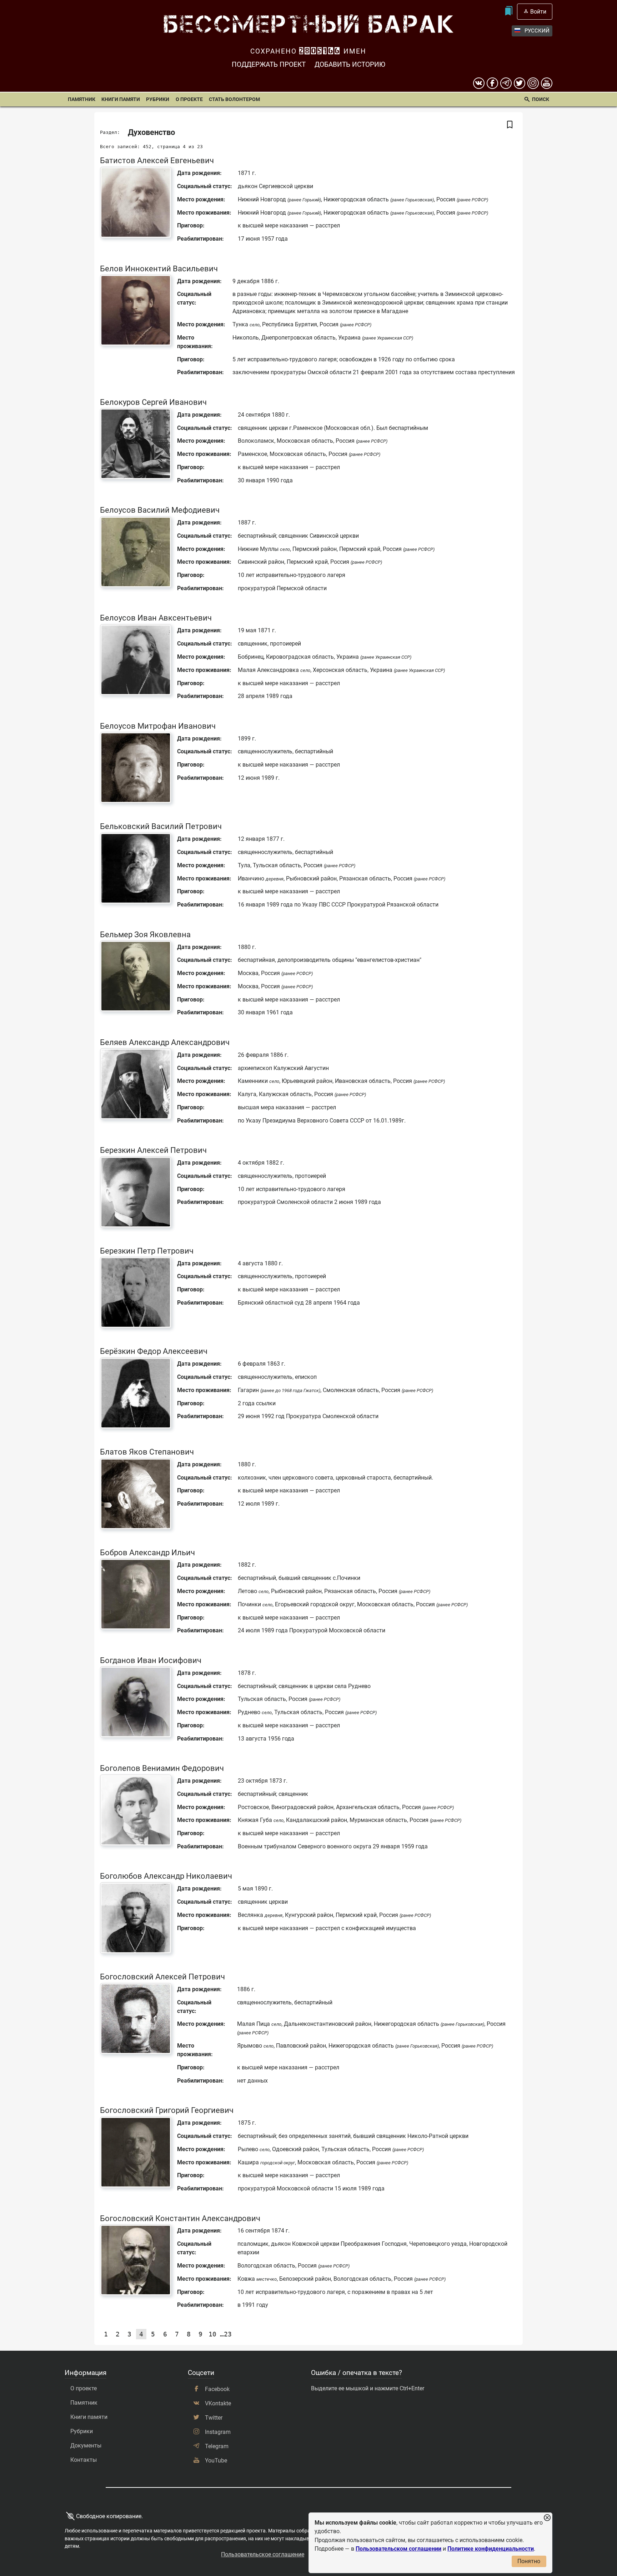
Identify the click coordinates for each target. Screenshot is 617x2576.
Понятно (529, 2561)
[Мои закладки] (509, 12)
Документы (86, 2446)
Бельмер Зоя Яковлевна (145, 934)
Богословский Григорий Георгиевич (167, 2110)
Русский (537, 31)
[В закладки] (510, 125)
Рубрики (158, 99)
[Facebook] (492, 83)
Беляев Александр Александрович (165, 1042)
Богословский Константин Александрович (180, 2218)
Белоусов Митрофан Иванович (158, 726)
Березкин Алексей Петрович (153, 1150)
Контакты (84, 2460)
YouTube (216, 2460)
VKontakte (218, 2403)
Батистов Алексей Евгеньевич (157, 160)
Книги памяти (121, 99)
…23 (226, 2334)
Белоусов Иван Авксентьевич (156, 618)
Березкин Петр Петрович (147, 1251)
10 (212, 2334)
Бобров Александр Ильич (147, 1552)
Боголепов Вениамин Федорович (162, 1768)
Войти (538, 12)
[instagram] (533, 83)
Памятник (82, 99)
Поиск (541, 99)
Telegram (217, 2446)
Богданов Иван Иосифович (151, 1660)
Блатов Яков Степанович (147, 1452)
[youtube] (547, 83)
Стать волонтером (234, 99)
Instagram (218, 2432)
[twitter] (520, 83)
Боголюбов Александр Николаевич (166, 1876)
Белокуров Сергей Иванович (153, 402)
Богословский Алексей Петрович (162, 1977)
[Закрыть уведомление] (547, 2518)
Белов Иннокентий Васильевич (159, 268)
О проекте (189, 99)
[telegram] (506, 83)
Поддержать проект (269, 64)
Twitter (214, 2418)
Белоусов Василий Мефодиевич (160, 510)
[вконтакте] (479, 83)
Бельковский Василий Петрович (161, 826)
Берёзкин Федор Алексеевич (154, 1351)
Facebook (217, 2389)
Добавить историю (350, 64)
